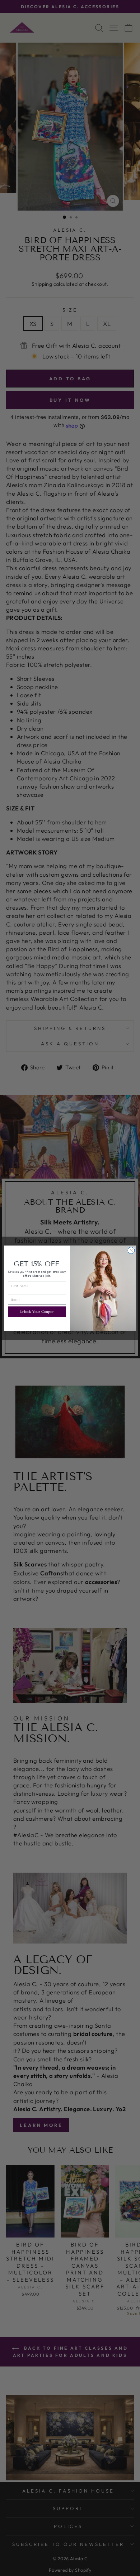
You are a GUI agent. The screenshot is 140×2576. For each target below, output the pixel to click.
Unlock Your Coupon (37, 1311)
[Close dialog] (131, 1250)
